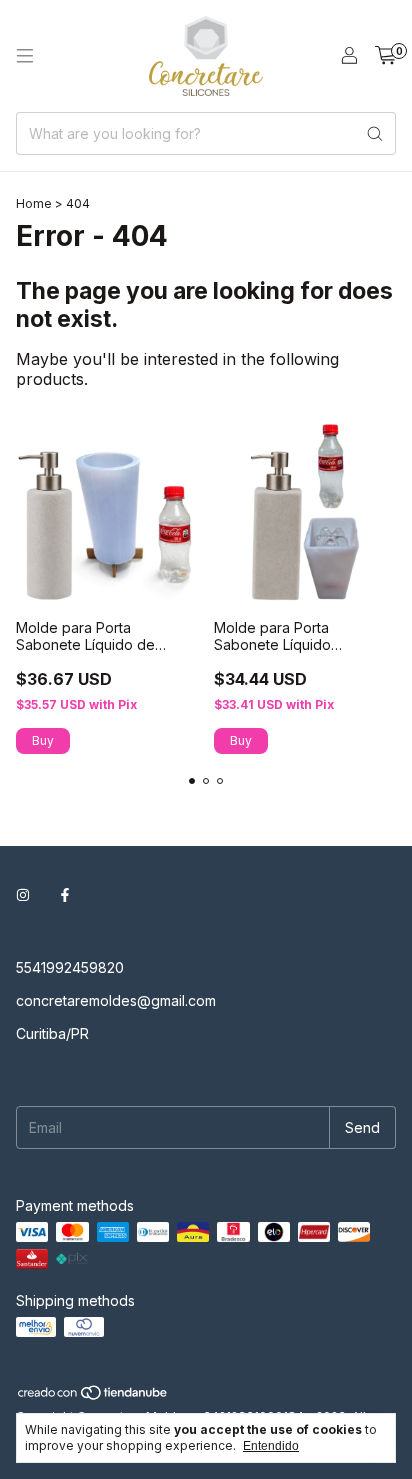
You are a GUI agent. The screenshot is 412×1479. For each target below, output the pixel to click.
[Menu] (25, 56)
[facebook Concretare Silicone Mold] (65, 894)
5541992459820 (70, 967)
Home (34, 203)
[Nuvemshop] (93, 1396)
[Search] (375, 133)
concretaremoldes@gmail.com (116, 1000)
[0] (385, 56)
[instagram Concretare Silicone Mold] (23, 894)
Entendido (271, 1446)
